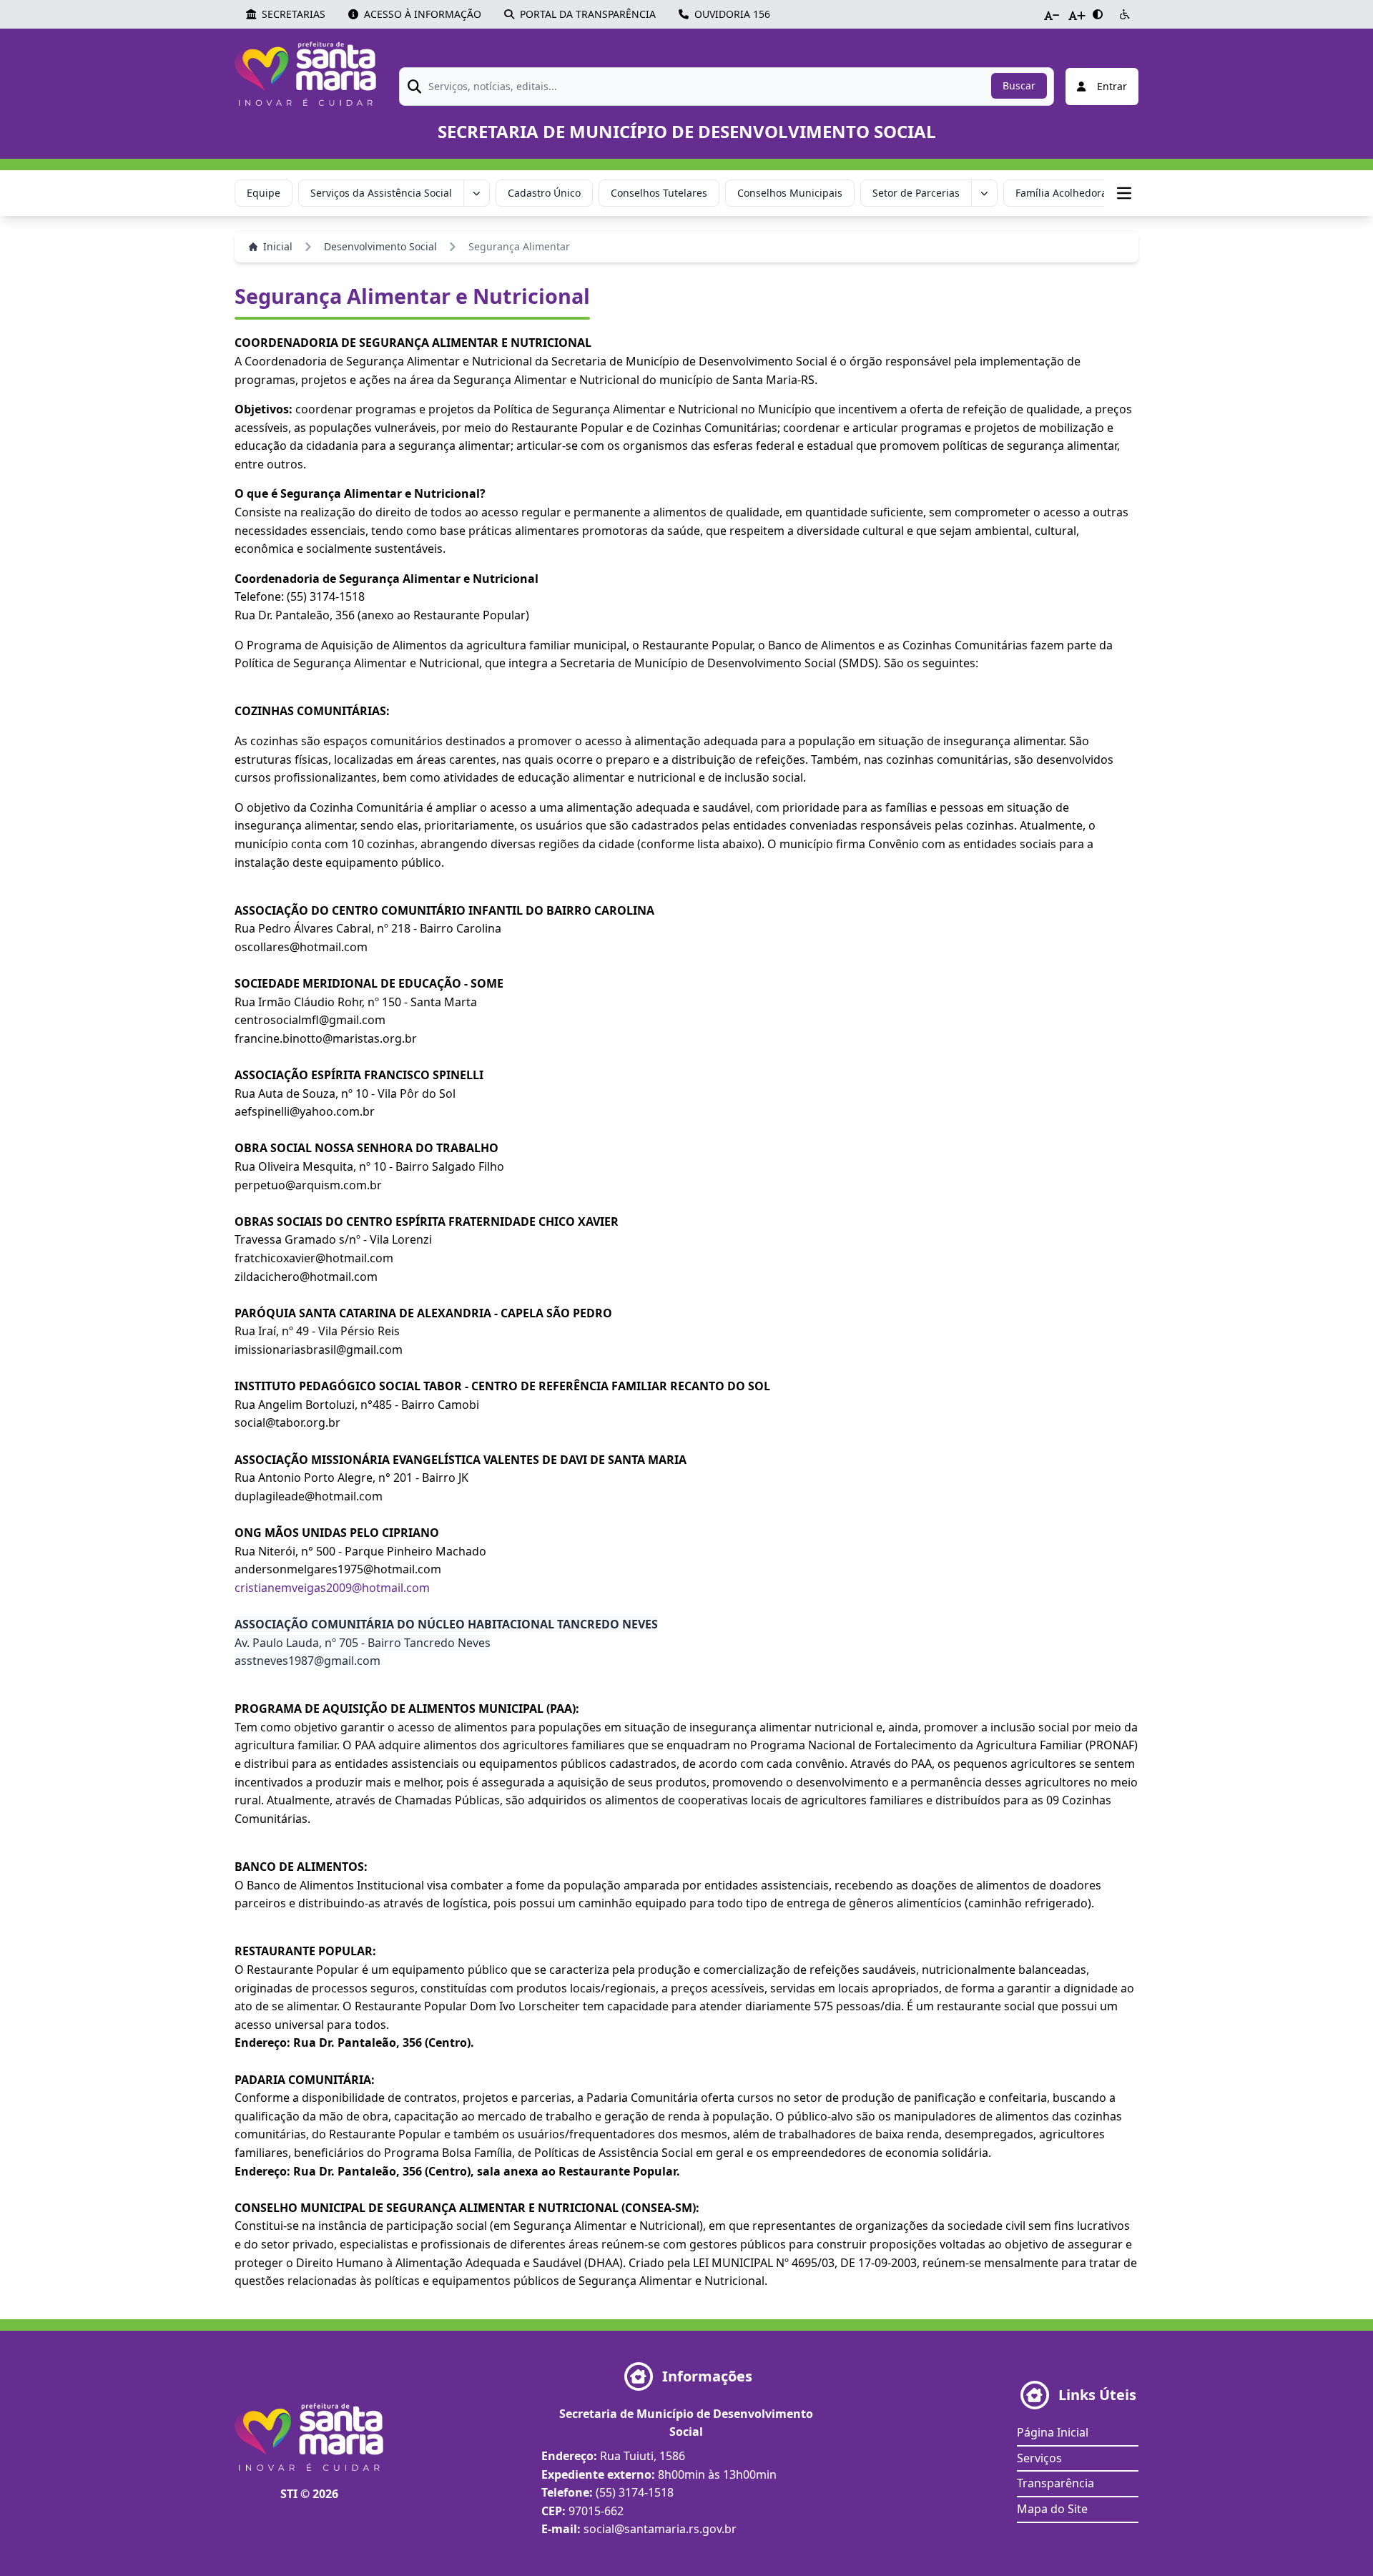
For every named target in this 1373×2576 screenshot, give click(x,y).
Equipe (264, 193)
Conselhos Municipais (790, 193)
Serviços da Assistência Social (381, 193)
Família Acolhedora (1061, 193)
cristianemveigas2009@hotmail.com (332, 1588)
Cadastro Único (544, 193)
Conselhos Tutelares (659, 193)
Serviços (1039, 2458)
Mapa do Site (1052, 2509)
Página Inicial (1053, 2432)
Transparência (1055, 2483)
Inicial (278, 246)
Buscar (1019, 85)
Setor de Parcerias (916, 193)
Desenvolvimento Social (380, 246)
